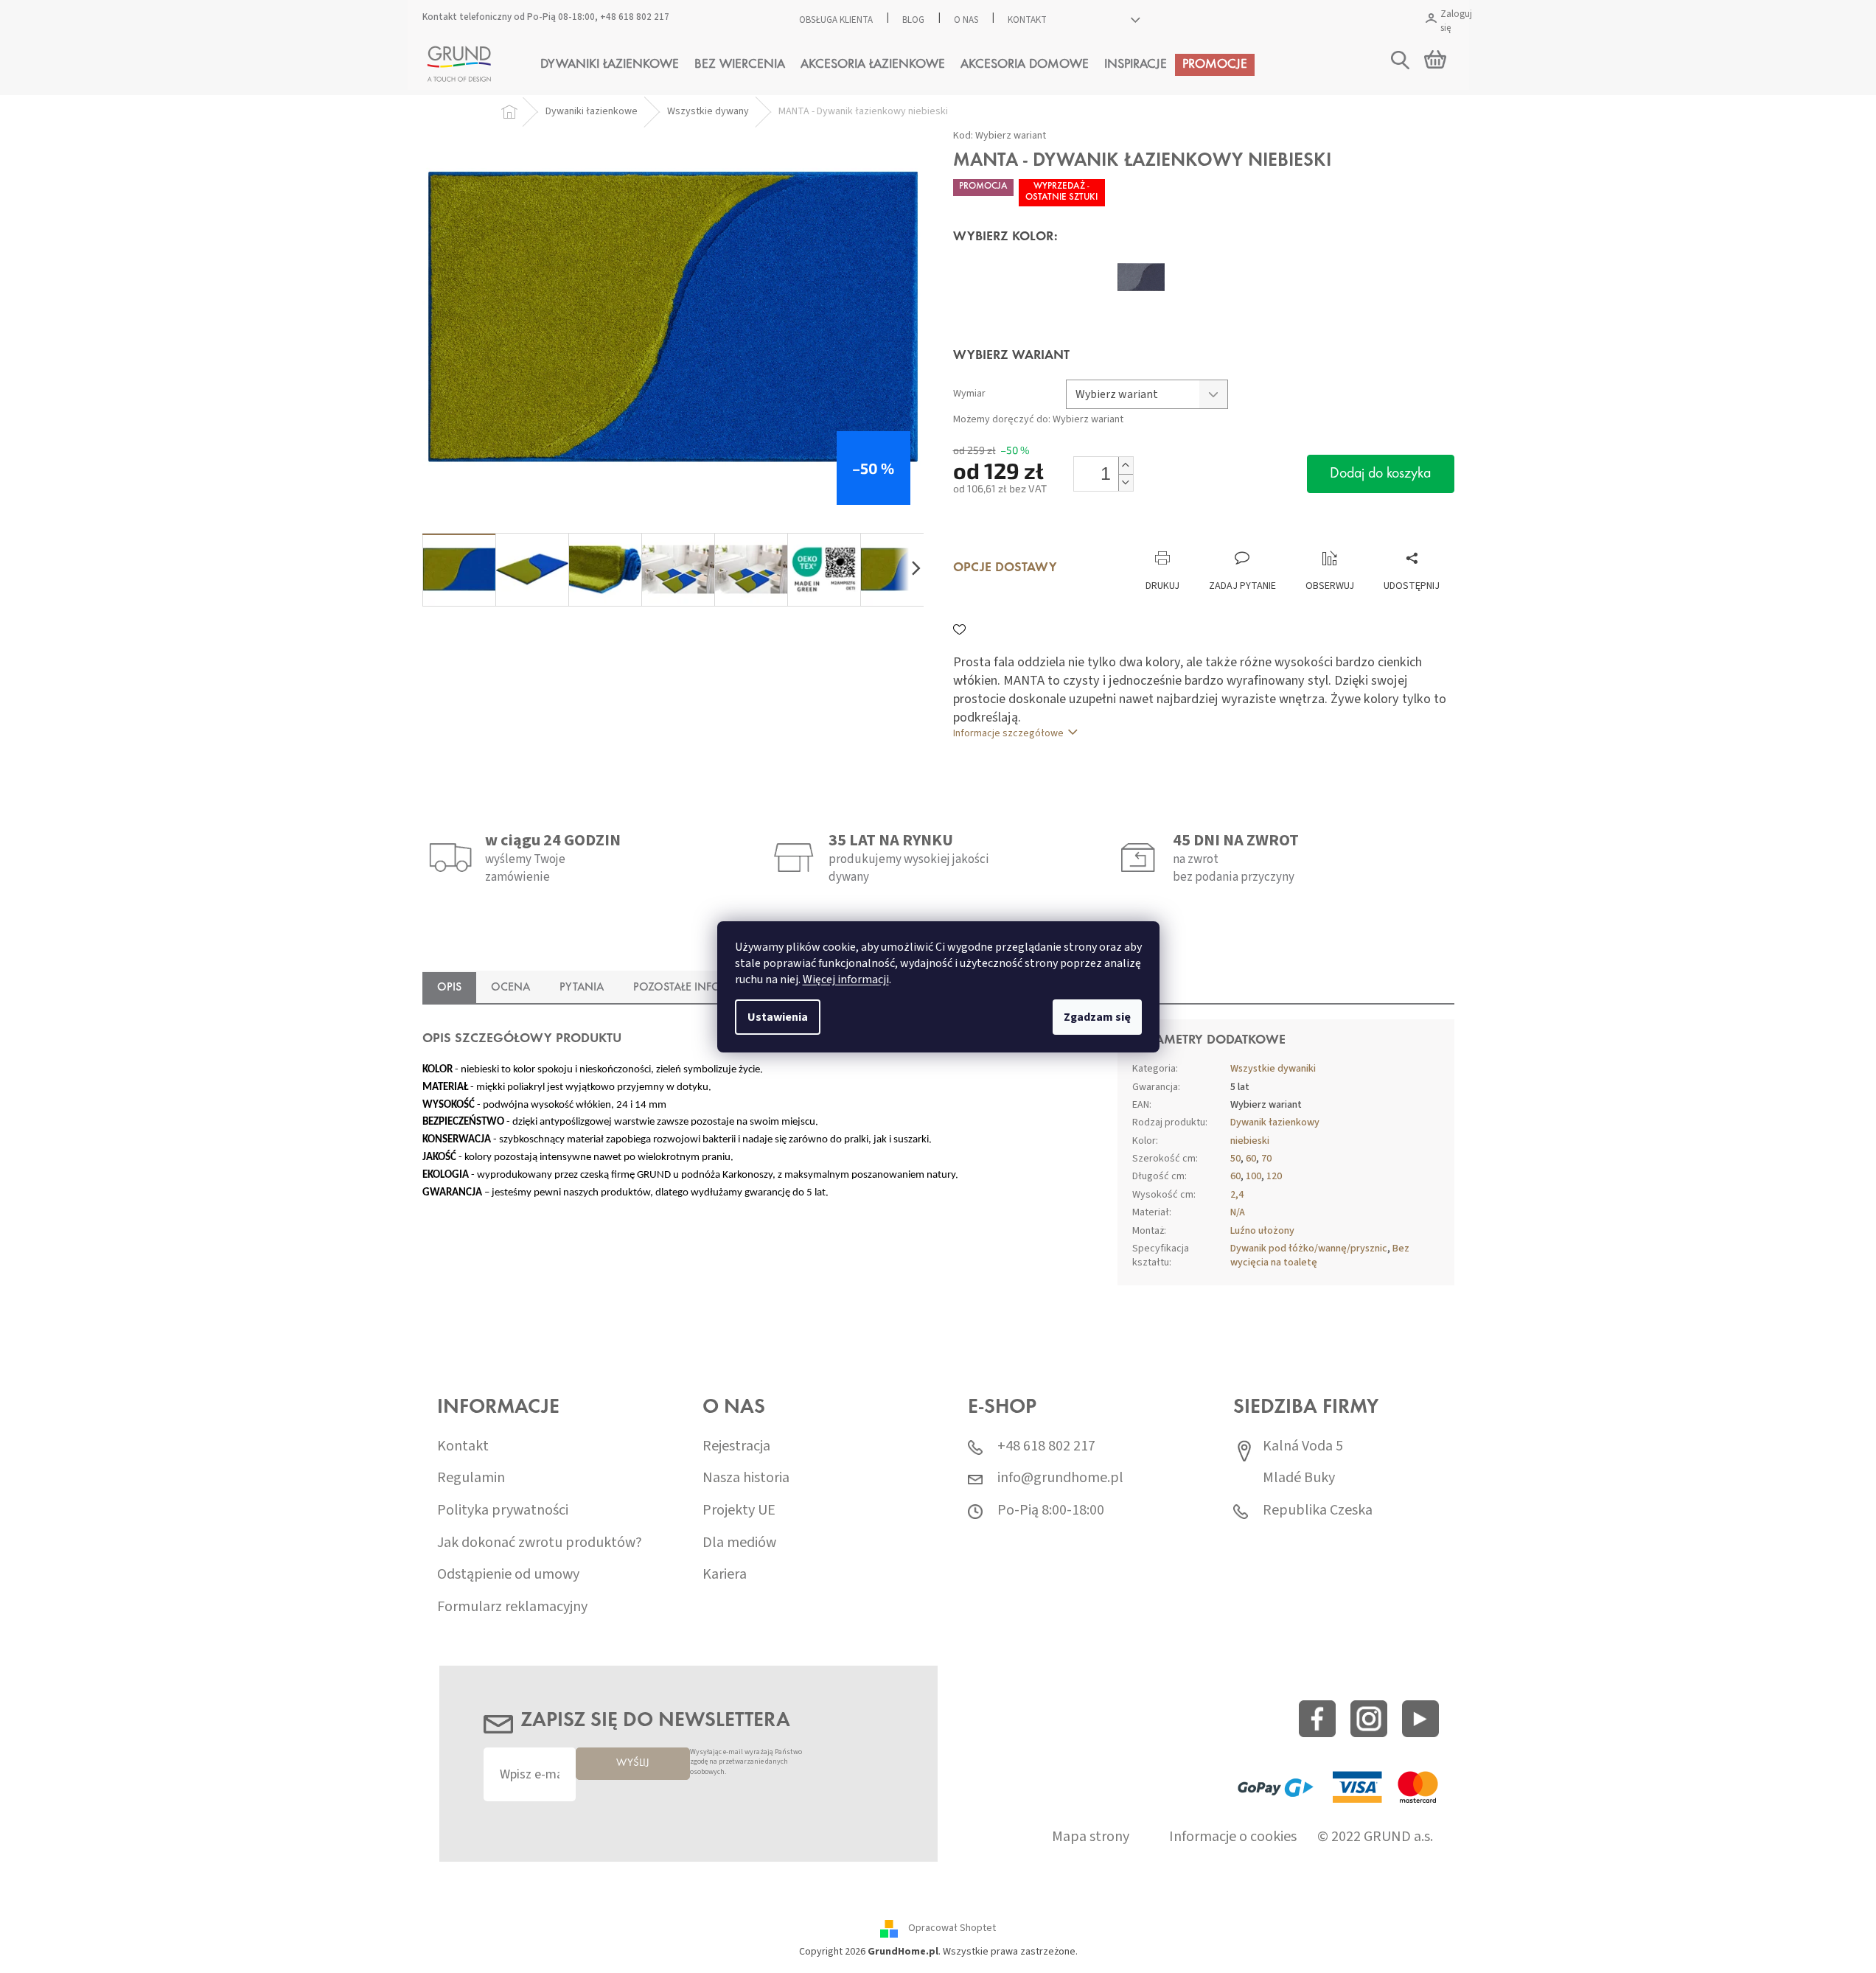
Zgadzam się (1097, 1017)
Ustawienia (778, 1017)
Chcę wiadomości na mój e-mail (938, 1071)
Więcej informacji (846, 979)
